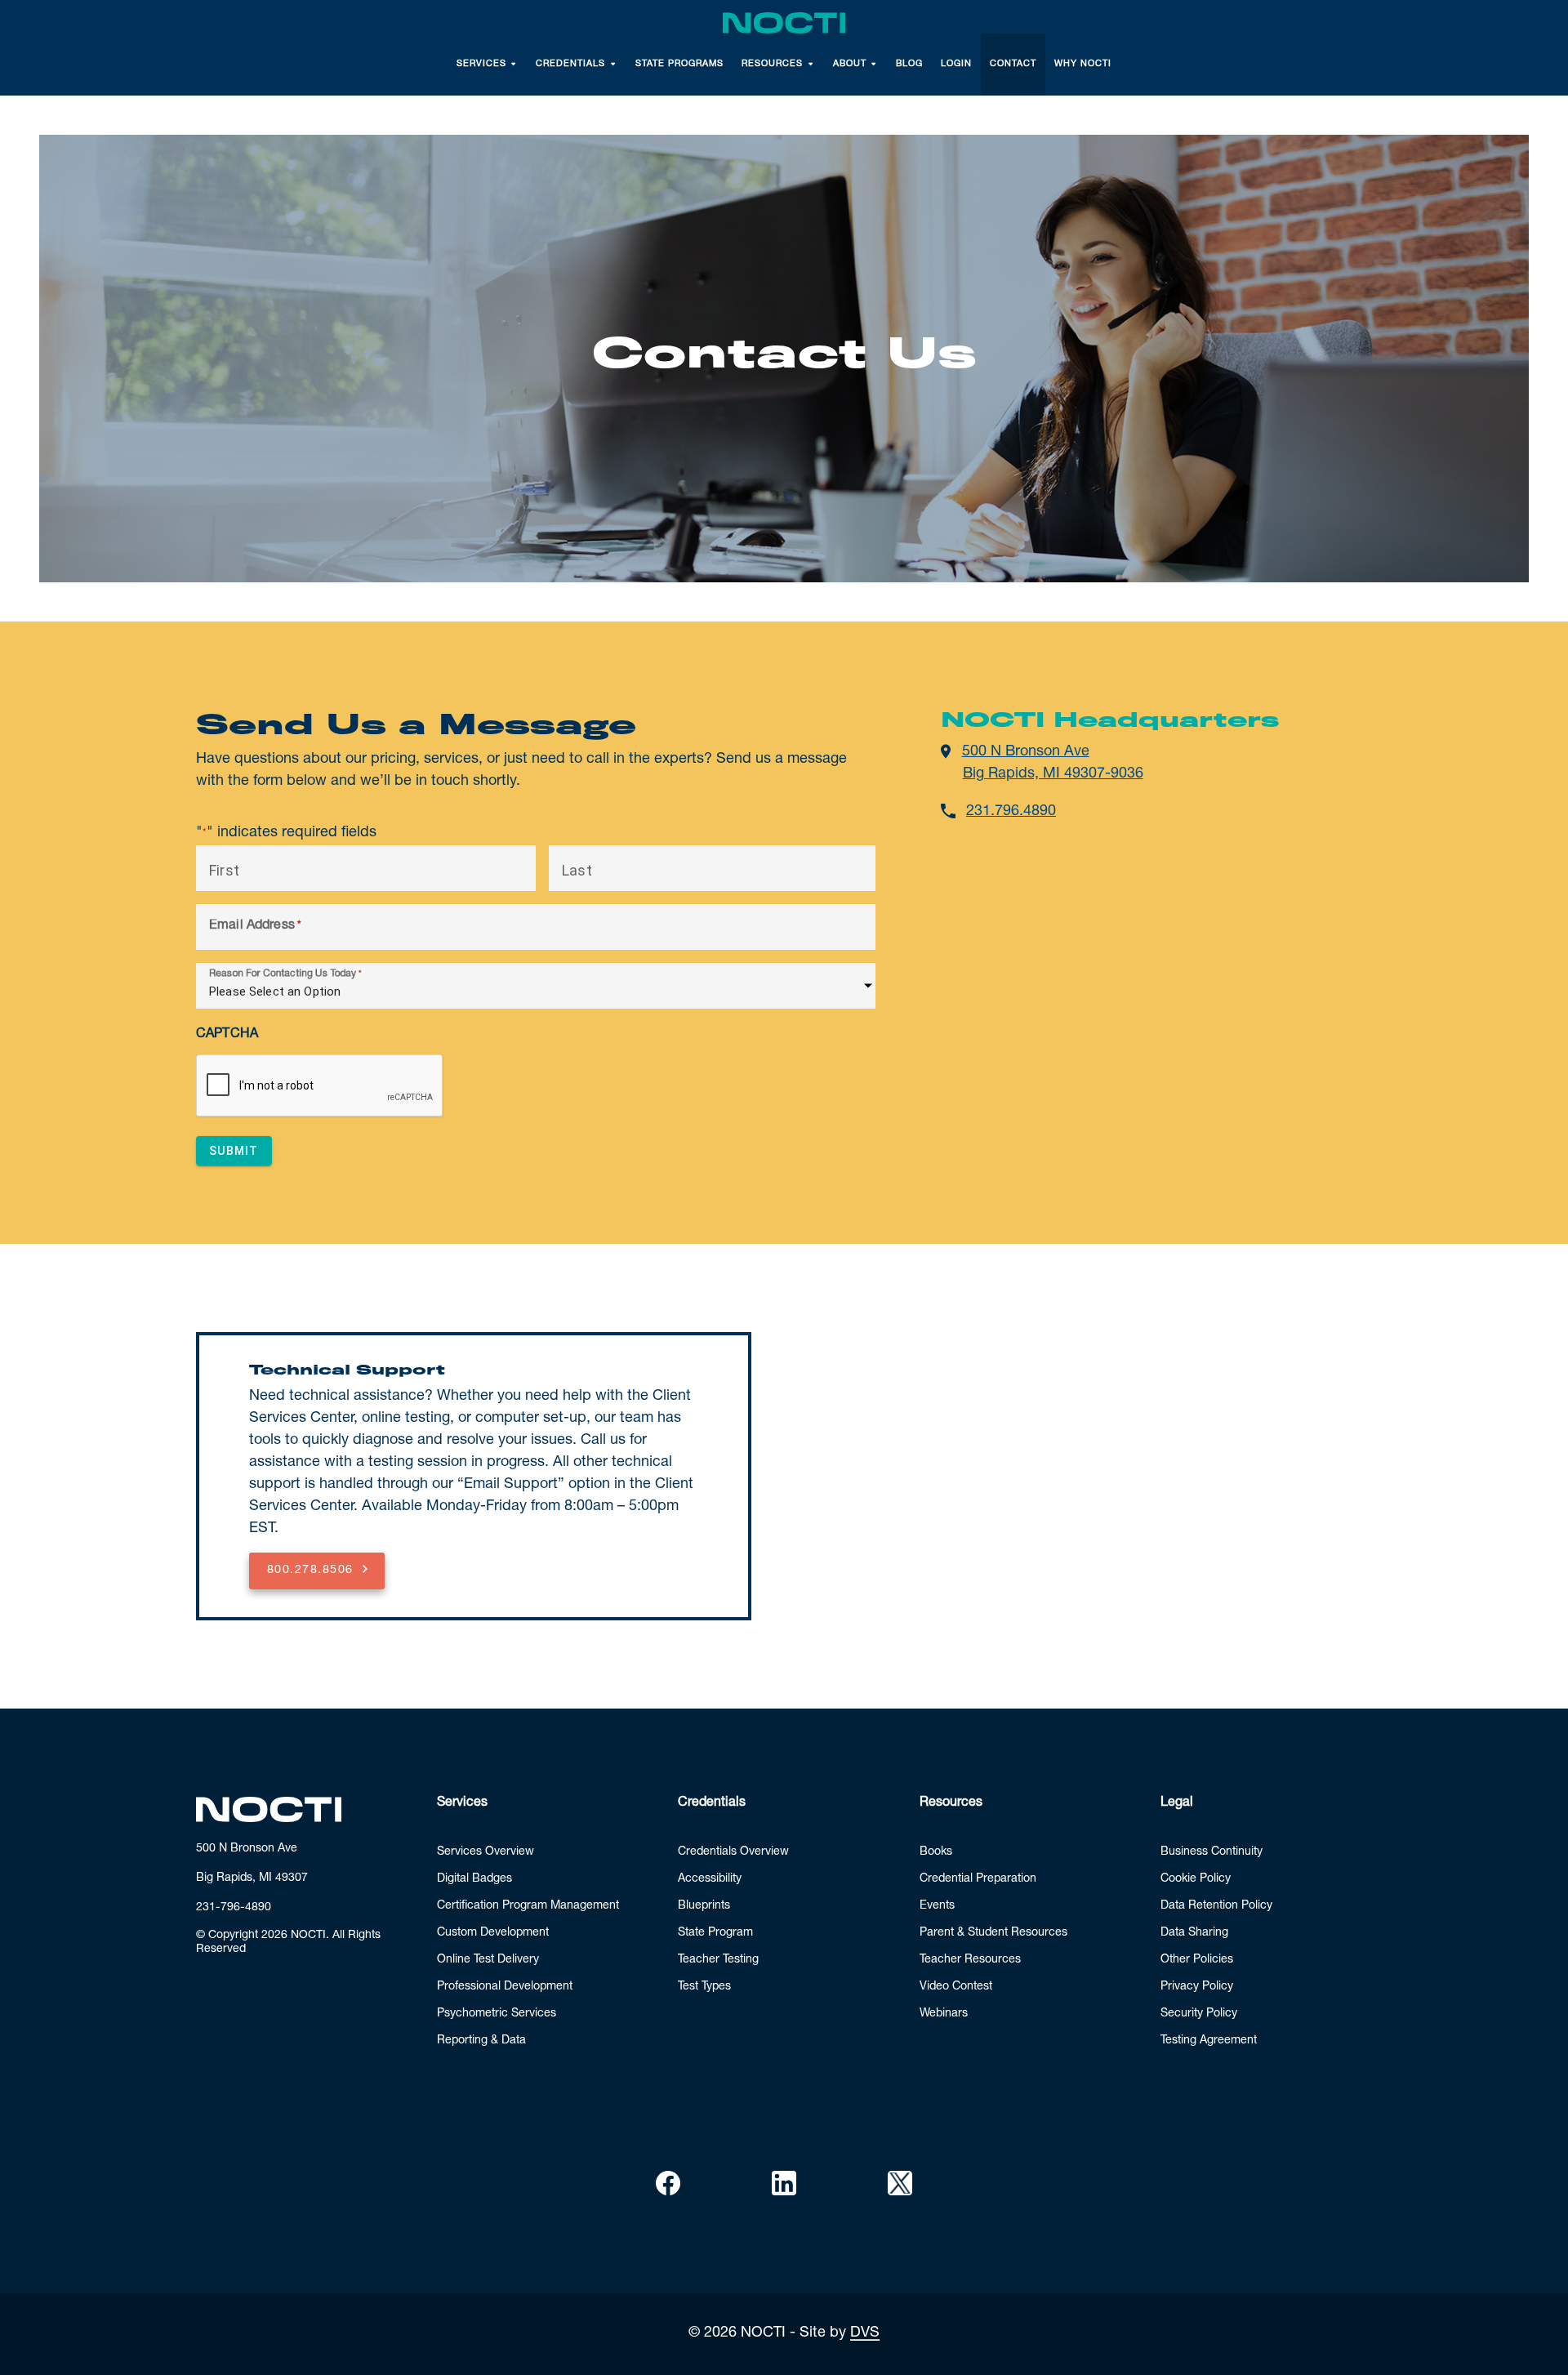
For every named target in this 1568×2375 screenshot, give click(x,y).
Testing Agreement (1209, 2041)
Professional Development (505, 1987)
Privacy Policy (1197, 1987)
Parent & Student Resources (993, 1933)
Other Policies (1197, 1960)
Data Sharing (1194, 1933)
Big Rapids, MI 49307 (252, 1878)
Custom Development (493, 1933)
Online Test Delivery (488, 1960)
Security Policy (1199, 2014)
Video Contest (956, 1987)
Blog (909, 64)
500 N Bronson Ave (247, 1849)
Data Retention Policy (1216, 1906)
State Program (715, 1933)
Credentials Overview (733, 1852)
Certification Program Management (528, 1906)
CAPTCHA (227, 1035)
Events (937, 1906)
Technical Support (347, 1370)
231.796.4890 (1011, 812)
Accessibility (710, 1879)
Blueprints (704, 1906)
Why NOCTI (1083, 64)
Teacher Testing (718, 1960)
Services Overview (486, 1852)
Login (956, 64)
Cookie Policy (1196, 1879)
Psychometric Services (497, 2014)
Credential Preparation (978, 1879)
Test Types (704, 1987)
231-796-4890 (234, 1908)
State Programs (679, 64)
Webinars (944, 2014)
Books (936, 1852)
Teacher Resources (970, 1960)
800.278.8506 (310, 1571)
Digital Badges (474, 1879)
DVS (865, 2333)
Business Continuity (1212, 1852)
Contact (1013, 64)
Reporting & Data (481, 2041)
